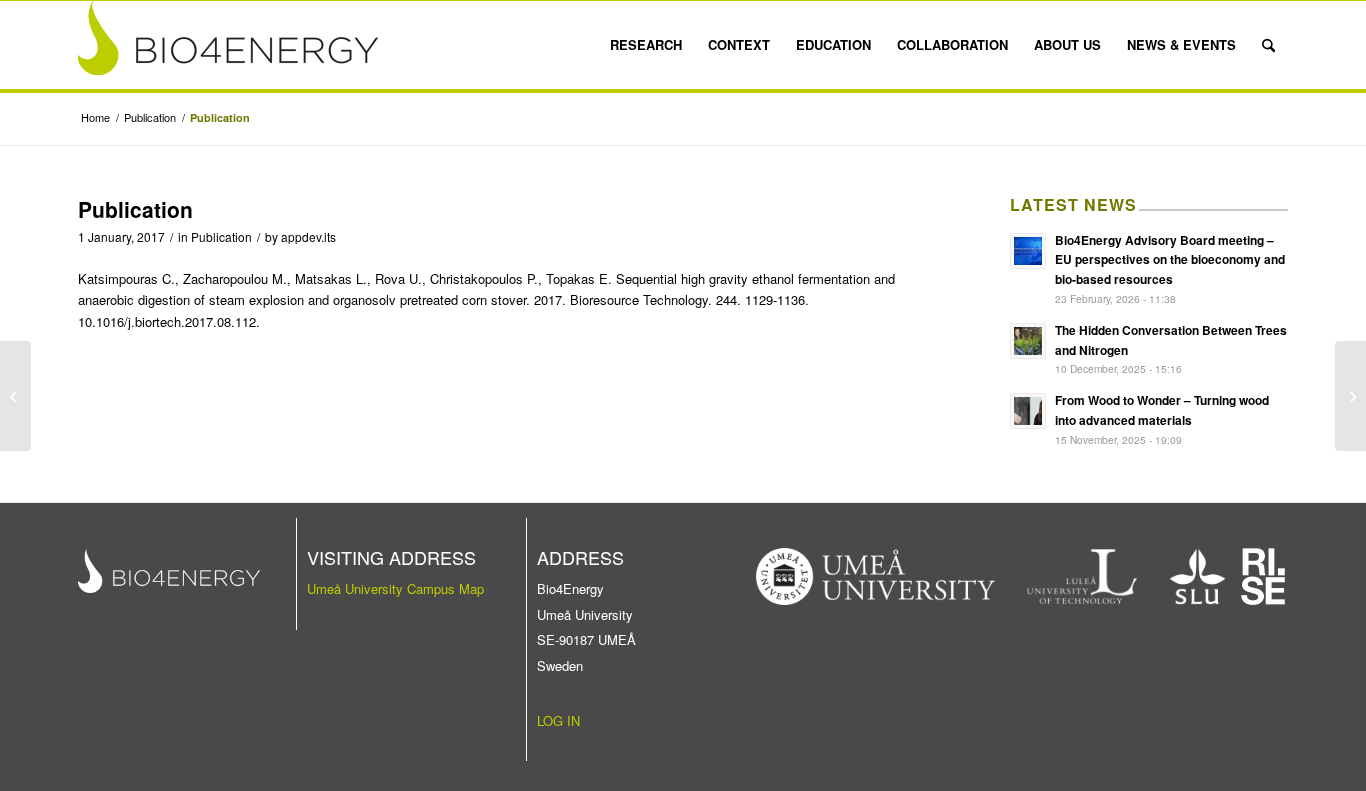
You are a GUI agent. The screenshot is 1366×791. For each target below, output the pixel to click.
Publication (221, 236)
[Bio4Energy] (228, 45)
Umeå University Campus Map (395, 588)
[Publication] (15, 396)
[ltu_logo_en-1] (1082, 576)
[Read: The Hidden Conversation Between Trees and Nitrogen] (1028, 341)
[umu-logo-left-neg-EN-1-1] (876, 576)
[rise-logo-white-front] (1263, 576)
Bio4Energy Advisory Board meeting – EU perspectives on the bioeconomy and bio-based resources (1170, 260)
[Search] (1268, 45)
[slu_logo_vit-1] (1197, 576)
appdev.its (308, 236)
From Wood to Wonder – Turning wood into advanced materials (1162, 410)
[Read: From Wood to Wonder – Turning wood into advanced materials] (1028, 411)
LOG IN (558, 720)
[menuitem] (646, 45)
